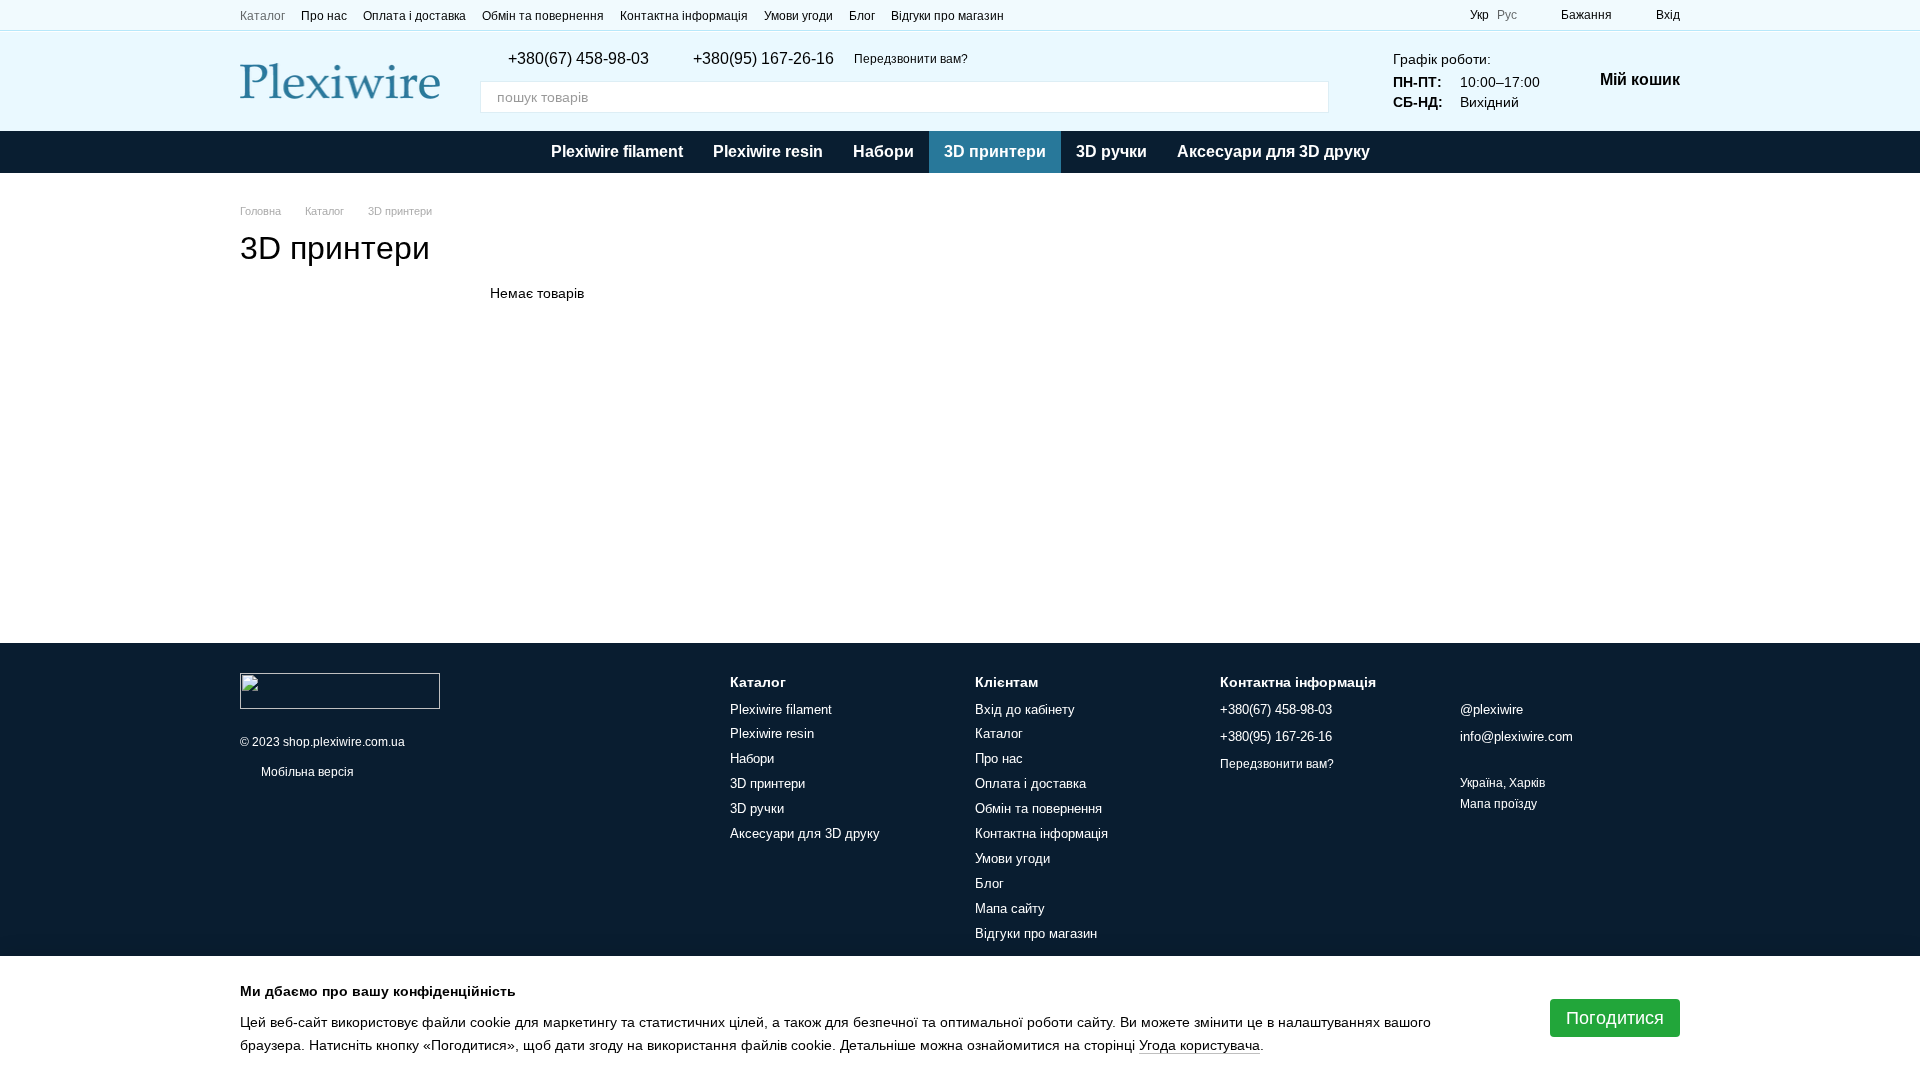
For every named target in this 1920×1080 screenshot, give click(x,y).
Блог (862, 16)
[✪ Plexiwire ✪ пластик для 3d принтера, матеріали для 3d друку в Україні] (340, 690)
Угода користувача (1199, 1045)
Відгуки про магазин (947, 16)
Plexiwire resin (768, 151)
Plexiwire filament (617, 151)
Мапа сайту (1010, 908)
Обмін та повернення (543, 16)
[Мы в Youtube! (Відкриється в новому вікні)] (1056, 15)
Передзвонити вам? (911, 59)
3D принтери (995, 151)
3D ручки (1111, 151)
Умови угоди (798, 16)
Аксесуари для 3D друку (1273, 151)
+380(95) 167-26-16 (763, 59)
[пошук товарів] (1313, 97)
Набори (883, 151)
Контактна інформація (684, 16)
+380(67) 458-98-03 (578, 59)
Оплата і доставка (414, 16)
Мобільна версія (306, 772)
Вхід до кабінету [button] (1025, 709)
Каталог (262, 16)
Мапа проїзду (1498, 804)
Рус (1507, 15)
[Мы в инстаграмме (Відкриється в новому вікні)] (1080, 15)
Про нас (324, 16)
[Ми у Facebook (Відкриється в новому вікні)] (1032, 15)
